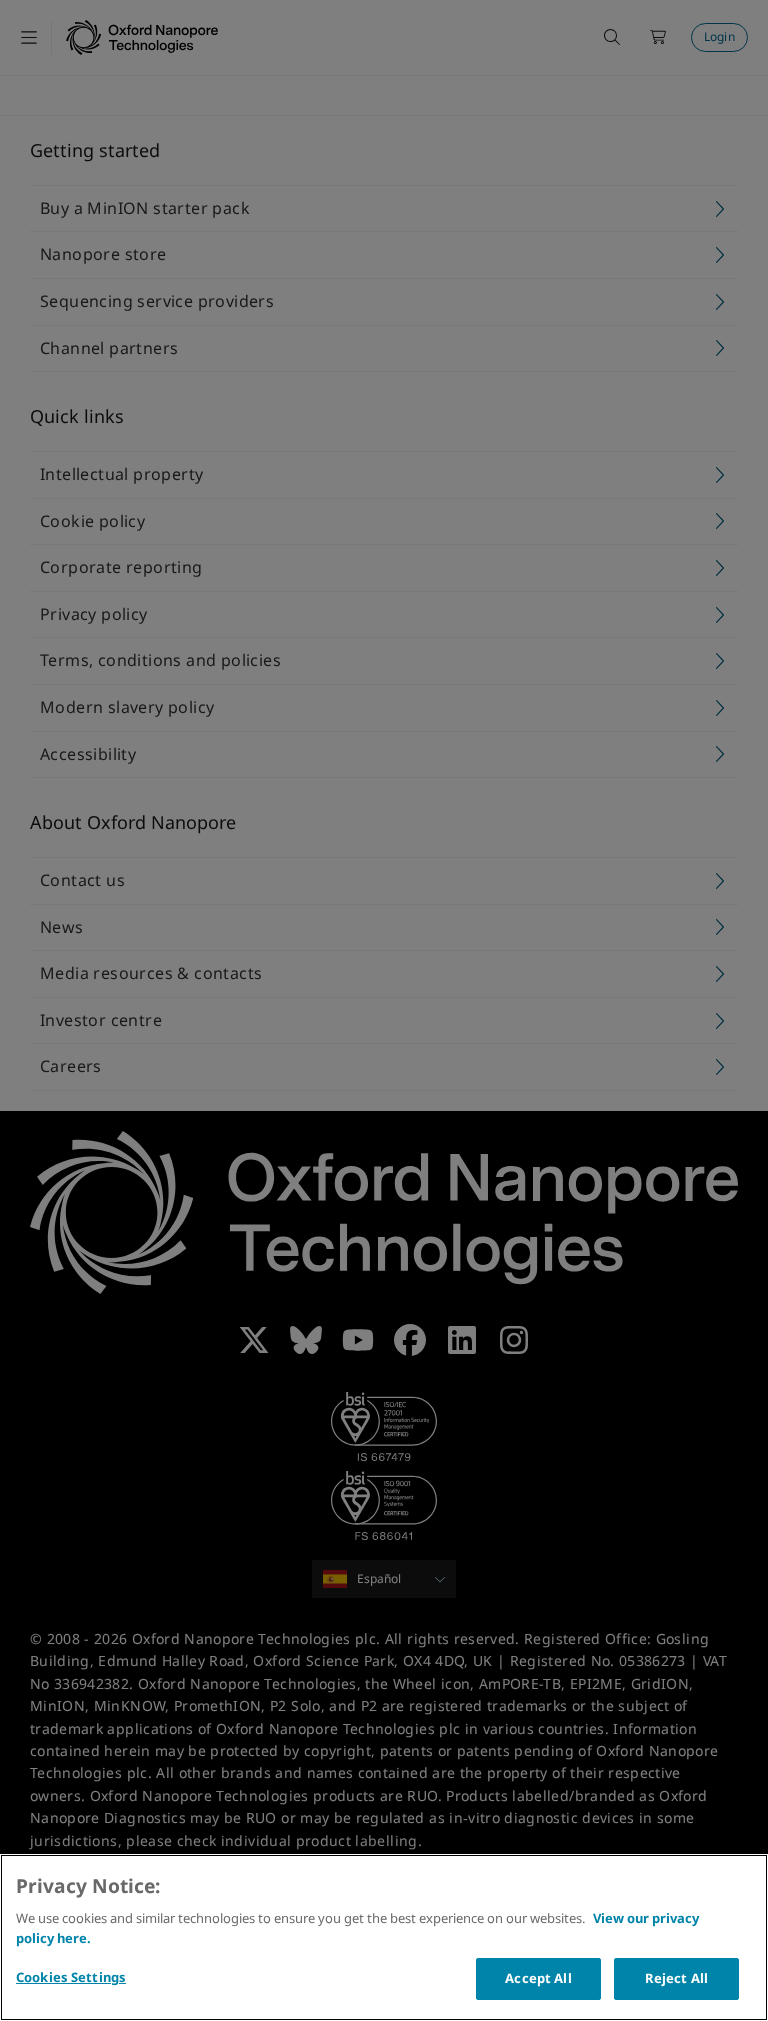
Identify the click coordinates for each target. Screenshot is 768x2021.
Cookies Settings (71, 1977)
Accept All (538, 1978)
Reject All (676, 1978)
